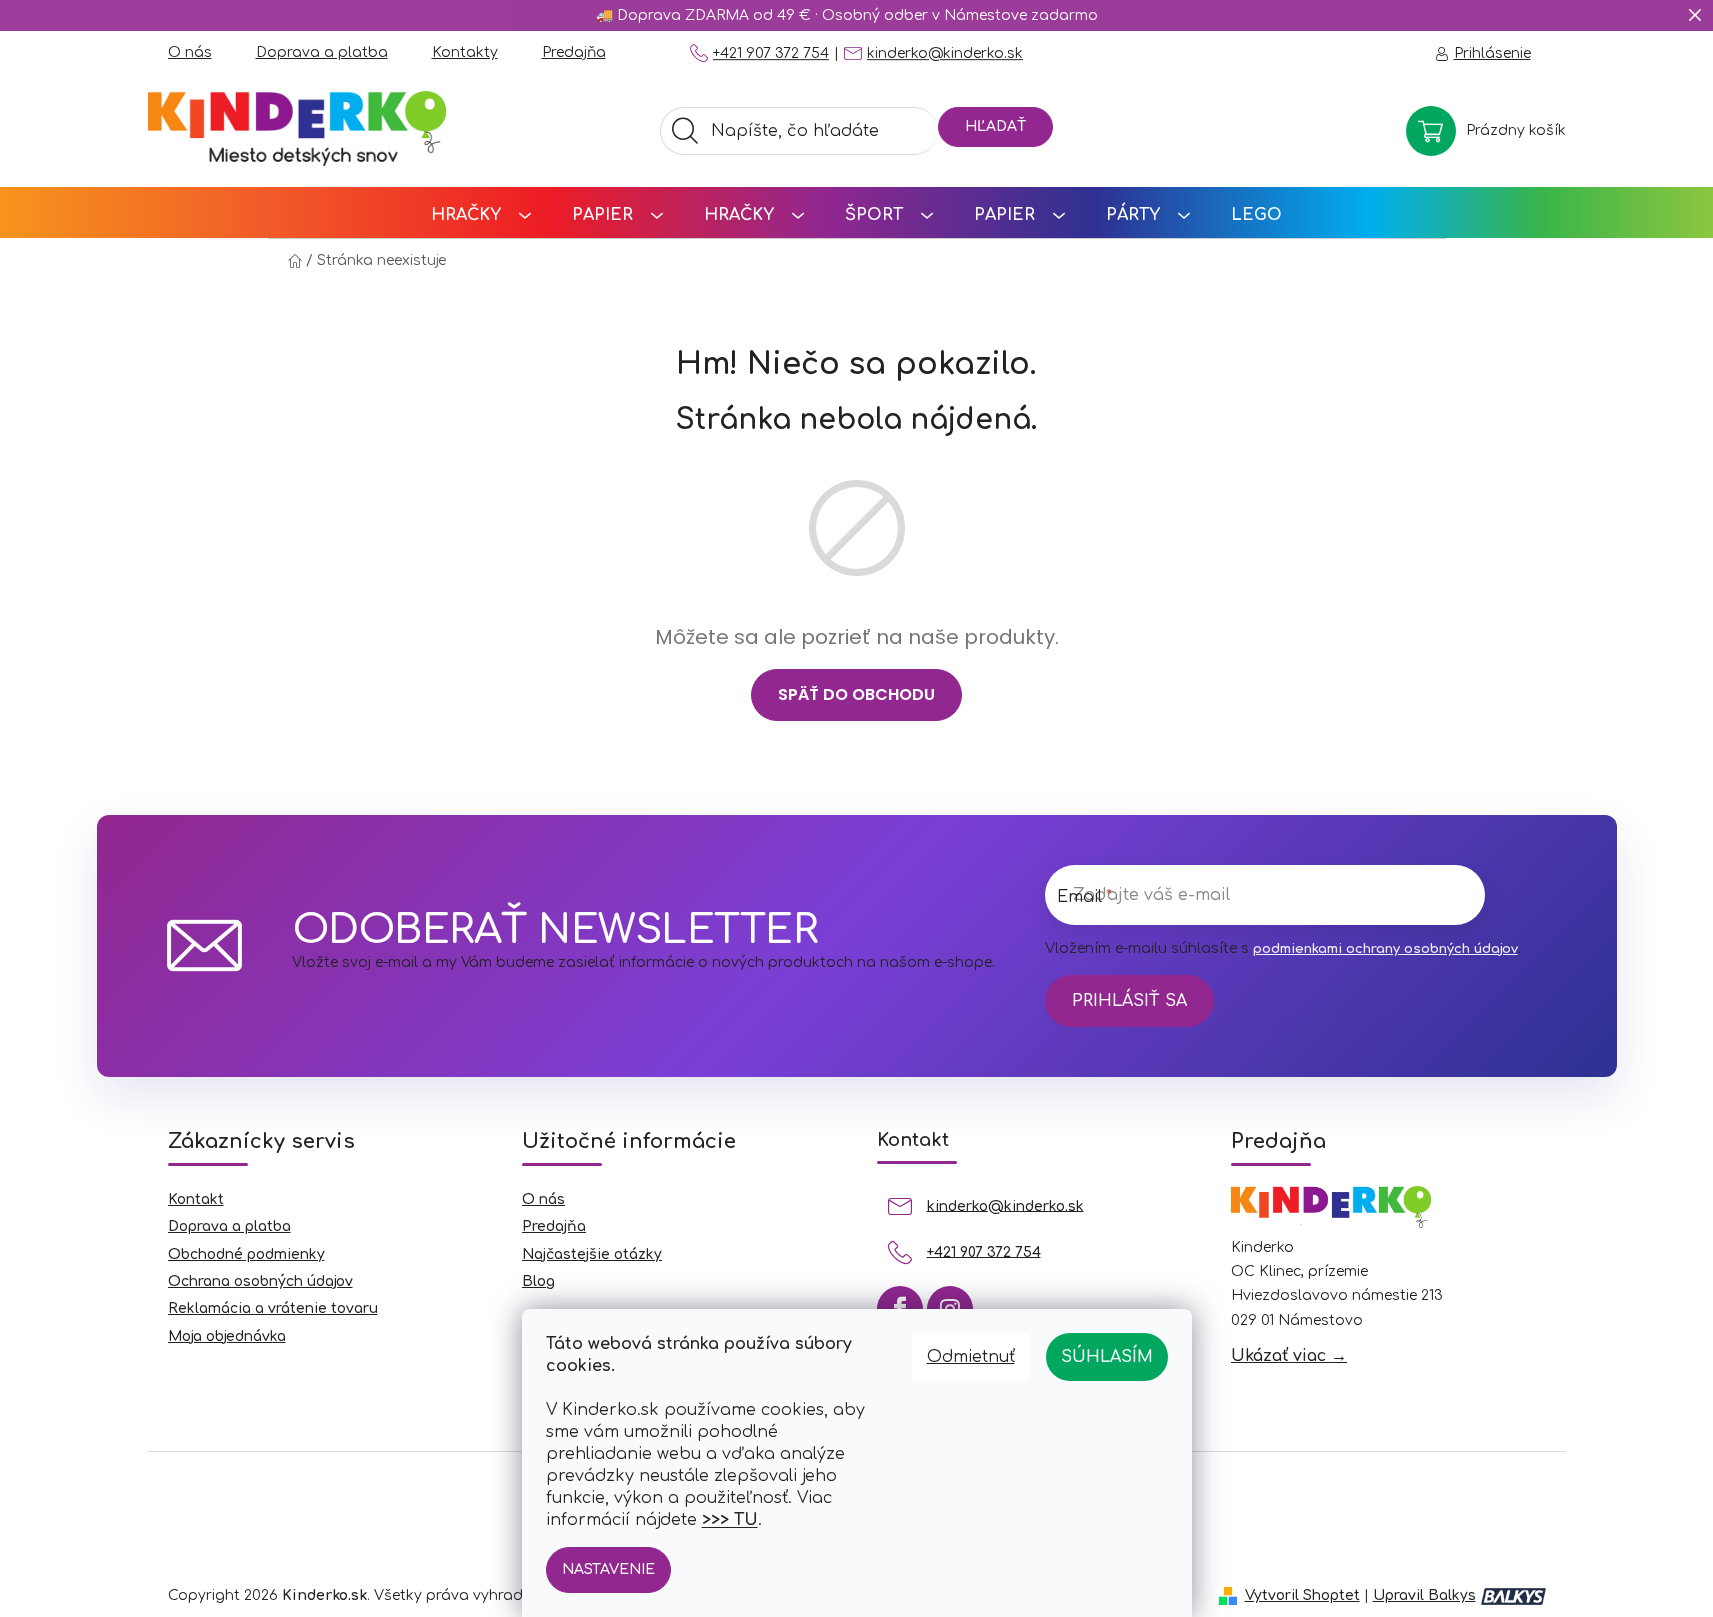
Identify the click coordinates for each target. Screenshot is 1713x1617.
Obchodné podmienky (246, 1254)
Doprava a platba (322, 52)
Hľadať (995, 126)
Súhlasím (1107, 1357)
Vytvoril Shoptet (1302, 1595)
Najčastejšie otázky (592, 1254)
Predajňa (574, 52)
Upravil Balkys (1424, 1595)
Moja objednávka (227, 1336)
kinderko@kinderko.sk (945, 53)
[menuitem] (481, 212)
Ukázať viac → (1289, 1356)
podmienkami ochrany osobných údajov (1385, 949)
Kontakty (465, 52)
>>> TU (730, 1520)
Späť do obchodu (856, 694)
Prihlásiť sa (1129, 1001)
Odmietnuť (971, 1357)
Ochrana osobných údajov (260, 1281)
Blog (538, 1281)
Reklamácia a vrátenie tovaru (273, 1308)
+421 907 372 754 (771, 53)
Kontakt (196, 1199)
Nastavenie (608, 1569)
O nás (190, 52)
